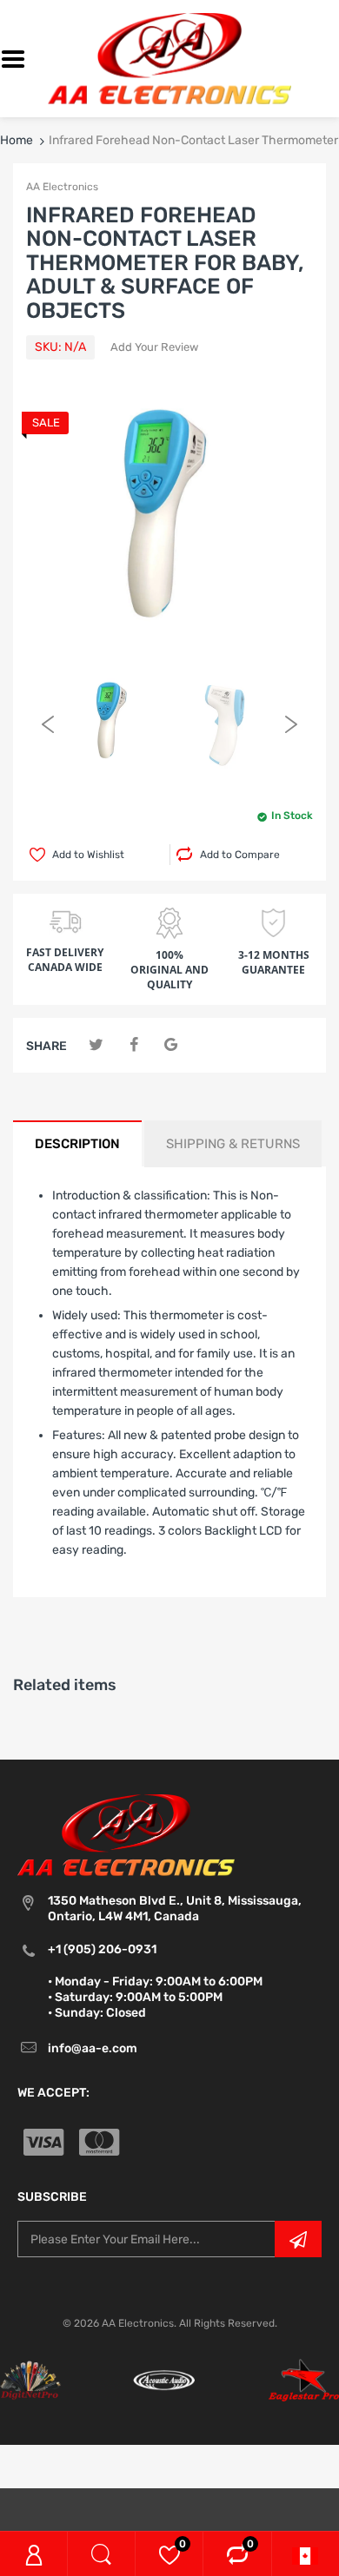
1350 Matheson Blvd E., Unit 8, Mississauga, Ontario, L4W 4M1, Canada (175, 1909)
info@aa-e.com (93, 2048)
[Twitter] (96, 1045)
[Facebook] (133, 1045)
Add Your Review (154, 347)
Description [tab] (77, 1144)
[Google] (171, 1045)
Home (17, 140)
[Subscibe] (298, 2239)
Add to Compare (240, 855)
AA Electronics (62, 187)
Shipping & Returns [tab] (233, 1144)
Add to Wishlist (88, 855)
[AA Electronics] (169, 58)
